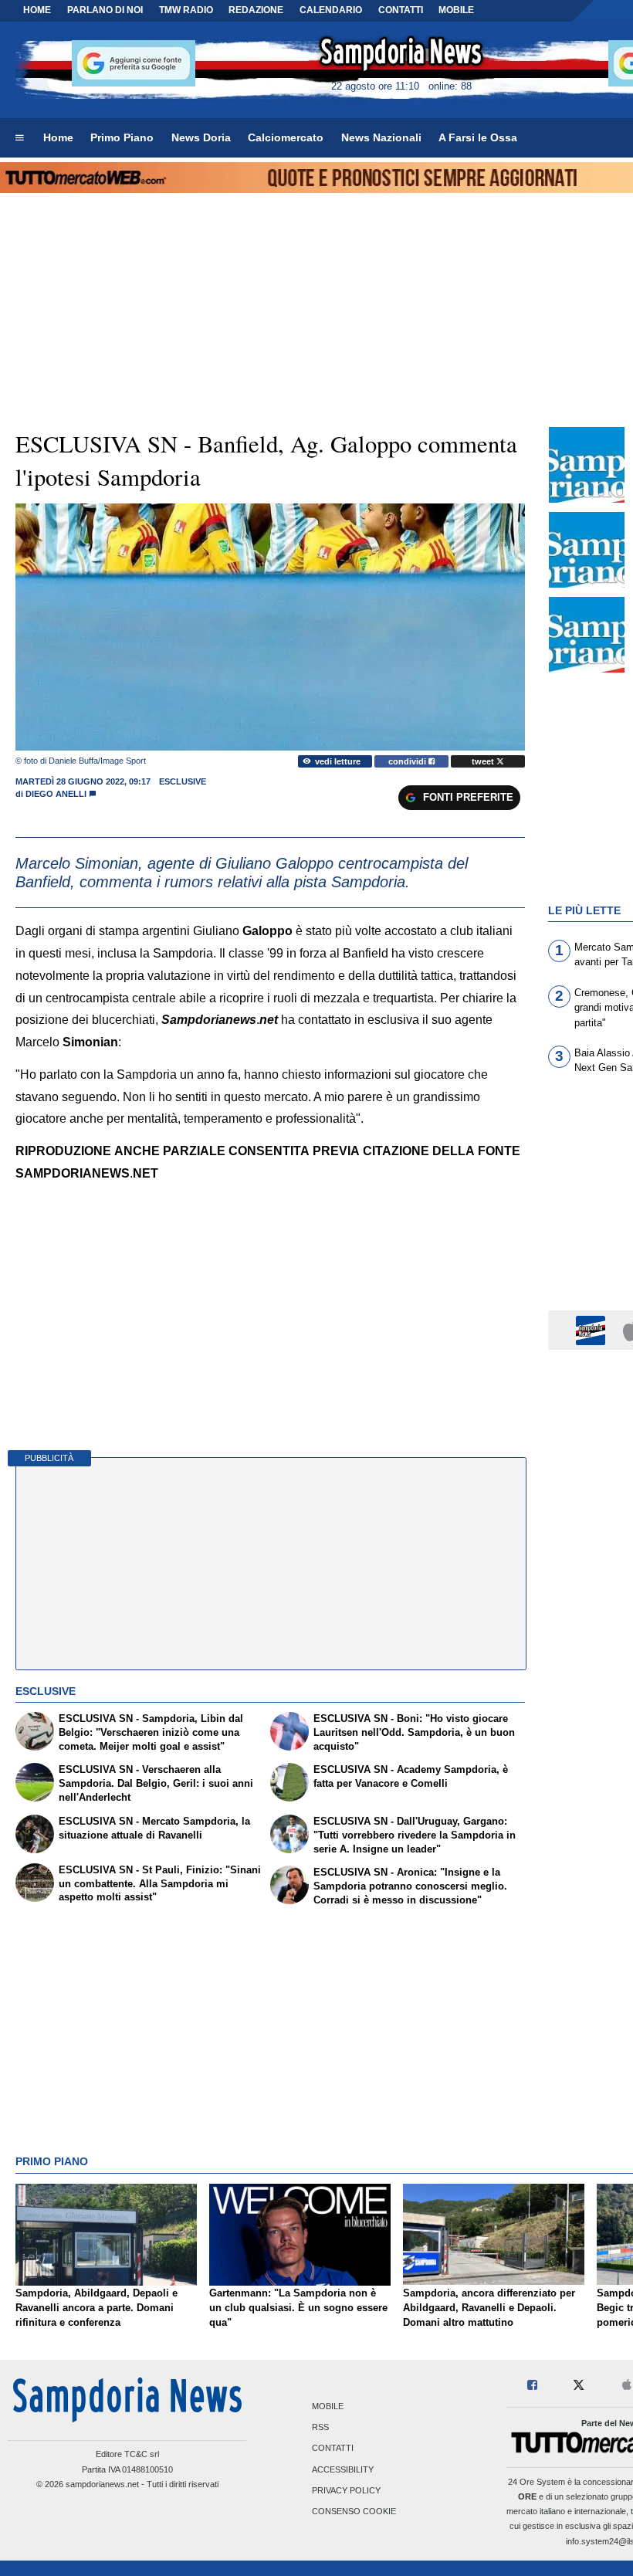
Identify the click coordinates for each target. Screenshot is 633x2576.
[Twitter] (579, 2386)
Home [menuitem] (58, 137)
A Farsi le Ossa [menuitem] (478, 137)
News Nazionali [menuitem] (381, 137)
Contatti (333, 2449)
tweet (484, 761)
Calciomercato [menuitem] (286, 137)
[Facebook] (532, 2386)
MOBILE (456, 10)
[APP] (593, 1329)
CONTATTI (401, 10)
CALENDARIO (331, 10)
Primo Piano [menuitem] (122, 137)
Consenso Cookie (354, 2511)
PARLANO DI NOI (105, 10)
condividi (408, 761)
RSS (320, 2428)
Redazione (256, 10)
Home (37, 10)
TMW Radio (186, 10)
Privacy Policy (346, 2490)
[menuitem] (19, 138)
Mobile (328, 2406)
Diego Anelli (56, 794)
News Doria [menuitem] (201, 137)
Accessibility (343, 2469)
